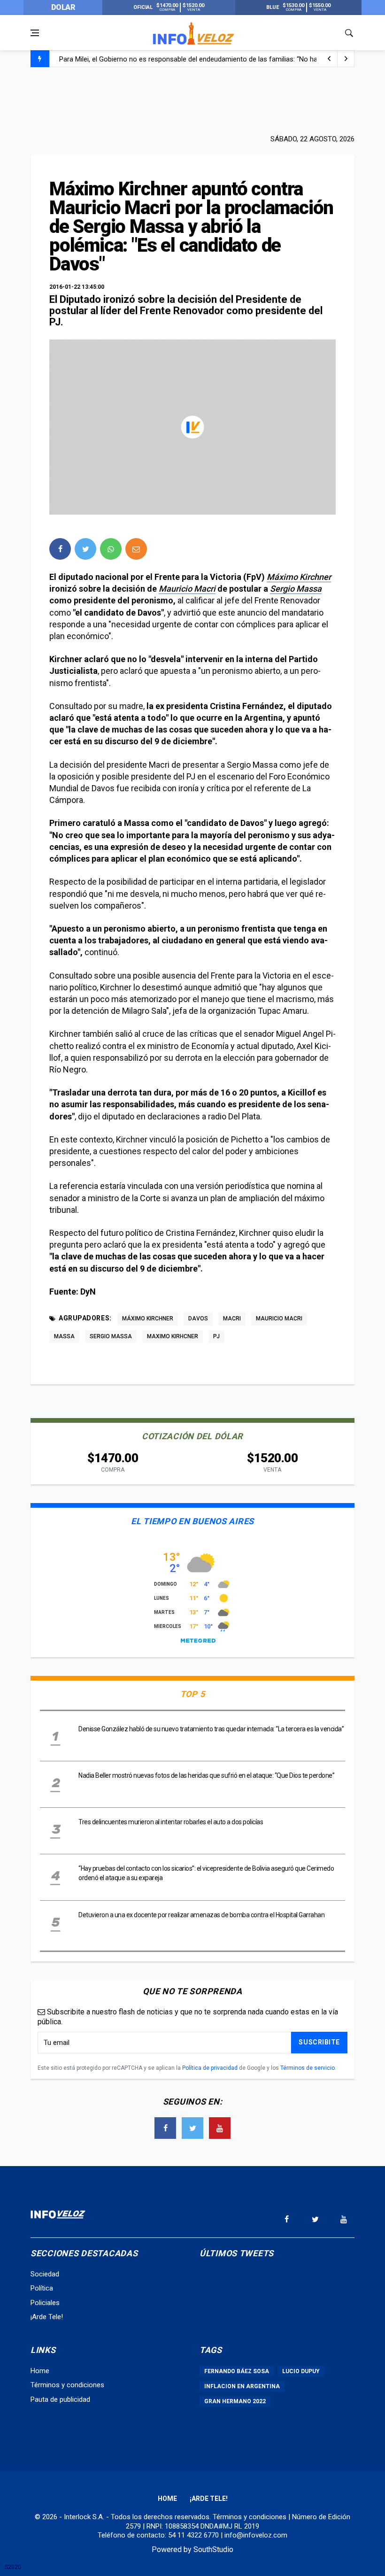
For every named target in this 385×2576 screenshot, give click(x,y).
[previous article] (346, 59)
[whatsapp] (111, 549)
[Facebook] (165, 2128)
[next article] (329, 59)
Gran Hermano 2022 (235, 2401)
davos (198, 1319)
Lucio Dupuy (301, 2371)
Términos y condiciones (67, 2385)
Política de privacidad (210, 2068)
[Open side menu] (35, 33)
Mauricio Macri (187, 589)
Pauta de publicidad (60, 2399)
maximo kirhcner (173, 1336)
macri (232, 1319)
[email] (136, 549)
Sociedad (45, 2274)
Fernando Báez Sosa (237, 2371)
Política (42, 2288)
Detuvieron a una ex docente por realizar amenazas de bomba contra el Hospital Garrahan (201, 1915)
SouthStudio (213, 2549)
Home (40, 2371)
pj (216, 1336)
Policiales (45, 2303)
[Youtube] (220, 2128)
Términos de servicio (308, 2068)
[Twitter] (192, 2128)
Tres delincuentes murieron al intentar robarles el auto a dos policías (171, 1822)
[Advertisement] (192, 100)
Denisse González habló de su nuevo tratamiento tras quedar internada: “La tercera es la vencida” (211, 1729)
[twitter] (85, 549)
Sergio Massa (296, 589)
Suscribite (319, 2042)
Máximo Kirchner (299, 577)
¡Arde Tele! (47, 2317)
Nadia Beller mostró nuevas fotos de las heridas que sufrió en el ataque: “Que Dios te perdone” (206, 1775)
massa (64, 1336)
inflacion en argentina (242, 2386)
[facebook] (60, 549)
